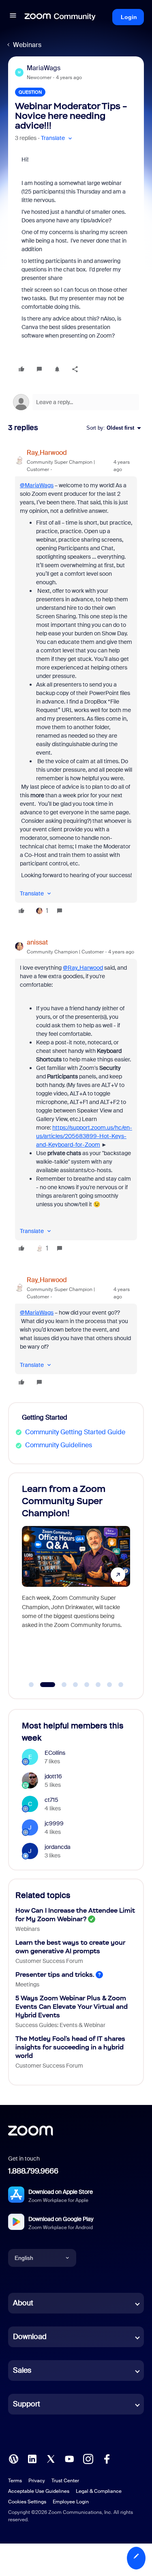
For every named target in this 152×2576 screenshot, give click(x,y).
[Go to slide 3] (59, 1685)
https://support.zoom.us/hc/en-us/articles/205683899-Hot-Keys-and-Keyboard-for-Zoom (84, 1136)
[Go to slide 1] (31, 1685)
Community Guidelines (59, 1445)
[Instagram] (88, 2459)
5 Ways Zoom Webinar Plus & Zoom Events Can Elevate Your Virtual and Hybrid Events (72, 2007)
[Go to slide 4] (75, 1685)
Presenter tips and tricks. (55, 1975)
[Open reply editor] (76, 402)
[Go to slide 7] (109, 1685)
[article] (76, 683)
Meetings (27, 1984)
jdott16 (53, 1776)
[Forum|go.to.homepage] (60, 17)
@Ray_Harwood (83, 968)
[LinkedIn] (32, 2459)
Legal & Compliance (99, 2491)
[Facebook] (107, 2459)
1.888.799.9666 (33, 2171)
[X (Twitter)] (51, 2459)
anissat (37, 942)
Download (30, 2337)
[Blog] (13, 2459)
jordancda (58, 1847)
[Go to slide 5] (87, 1685)
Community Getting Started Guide (75, 1432)
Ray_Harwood (47, 453)
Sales (22, 2370)
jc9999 (54, 1823)
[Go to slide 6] (98, 1685)
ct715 (51, 1800)
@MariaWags (37, 485)
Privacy (37, 2481)
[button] (13, 17)
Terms (15, 2481)
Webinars (27, 45)
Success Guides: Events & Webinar (60, 2025)
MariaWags (44, 68)
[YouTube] (69, 2459)
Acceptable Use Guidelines (39, 2491)
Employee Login (71, 2502)
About (23, 2303)
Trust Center (65, 2481)
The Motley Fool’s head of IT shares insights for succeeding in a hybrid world (70, 2047)
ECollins (55, 1753)
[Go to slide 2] (43, 1685)
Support (27, 2404)
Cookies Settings (27, 2502)
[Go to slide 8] (121, 1685)
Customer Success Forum (49, 1961)
